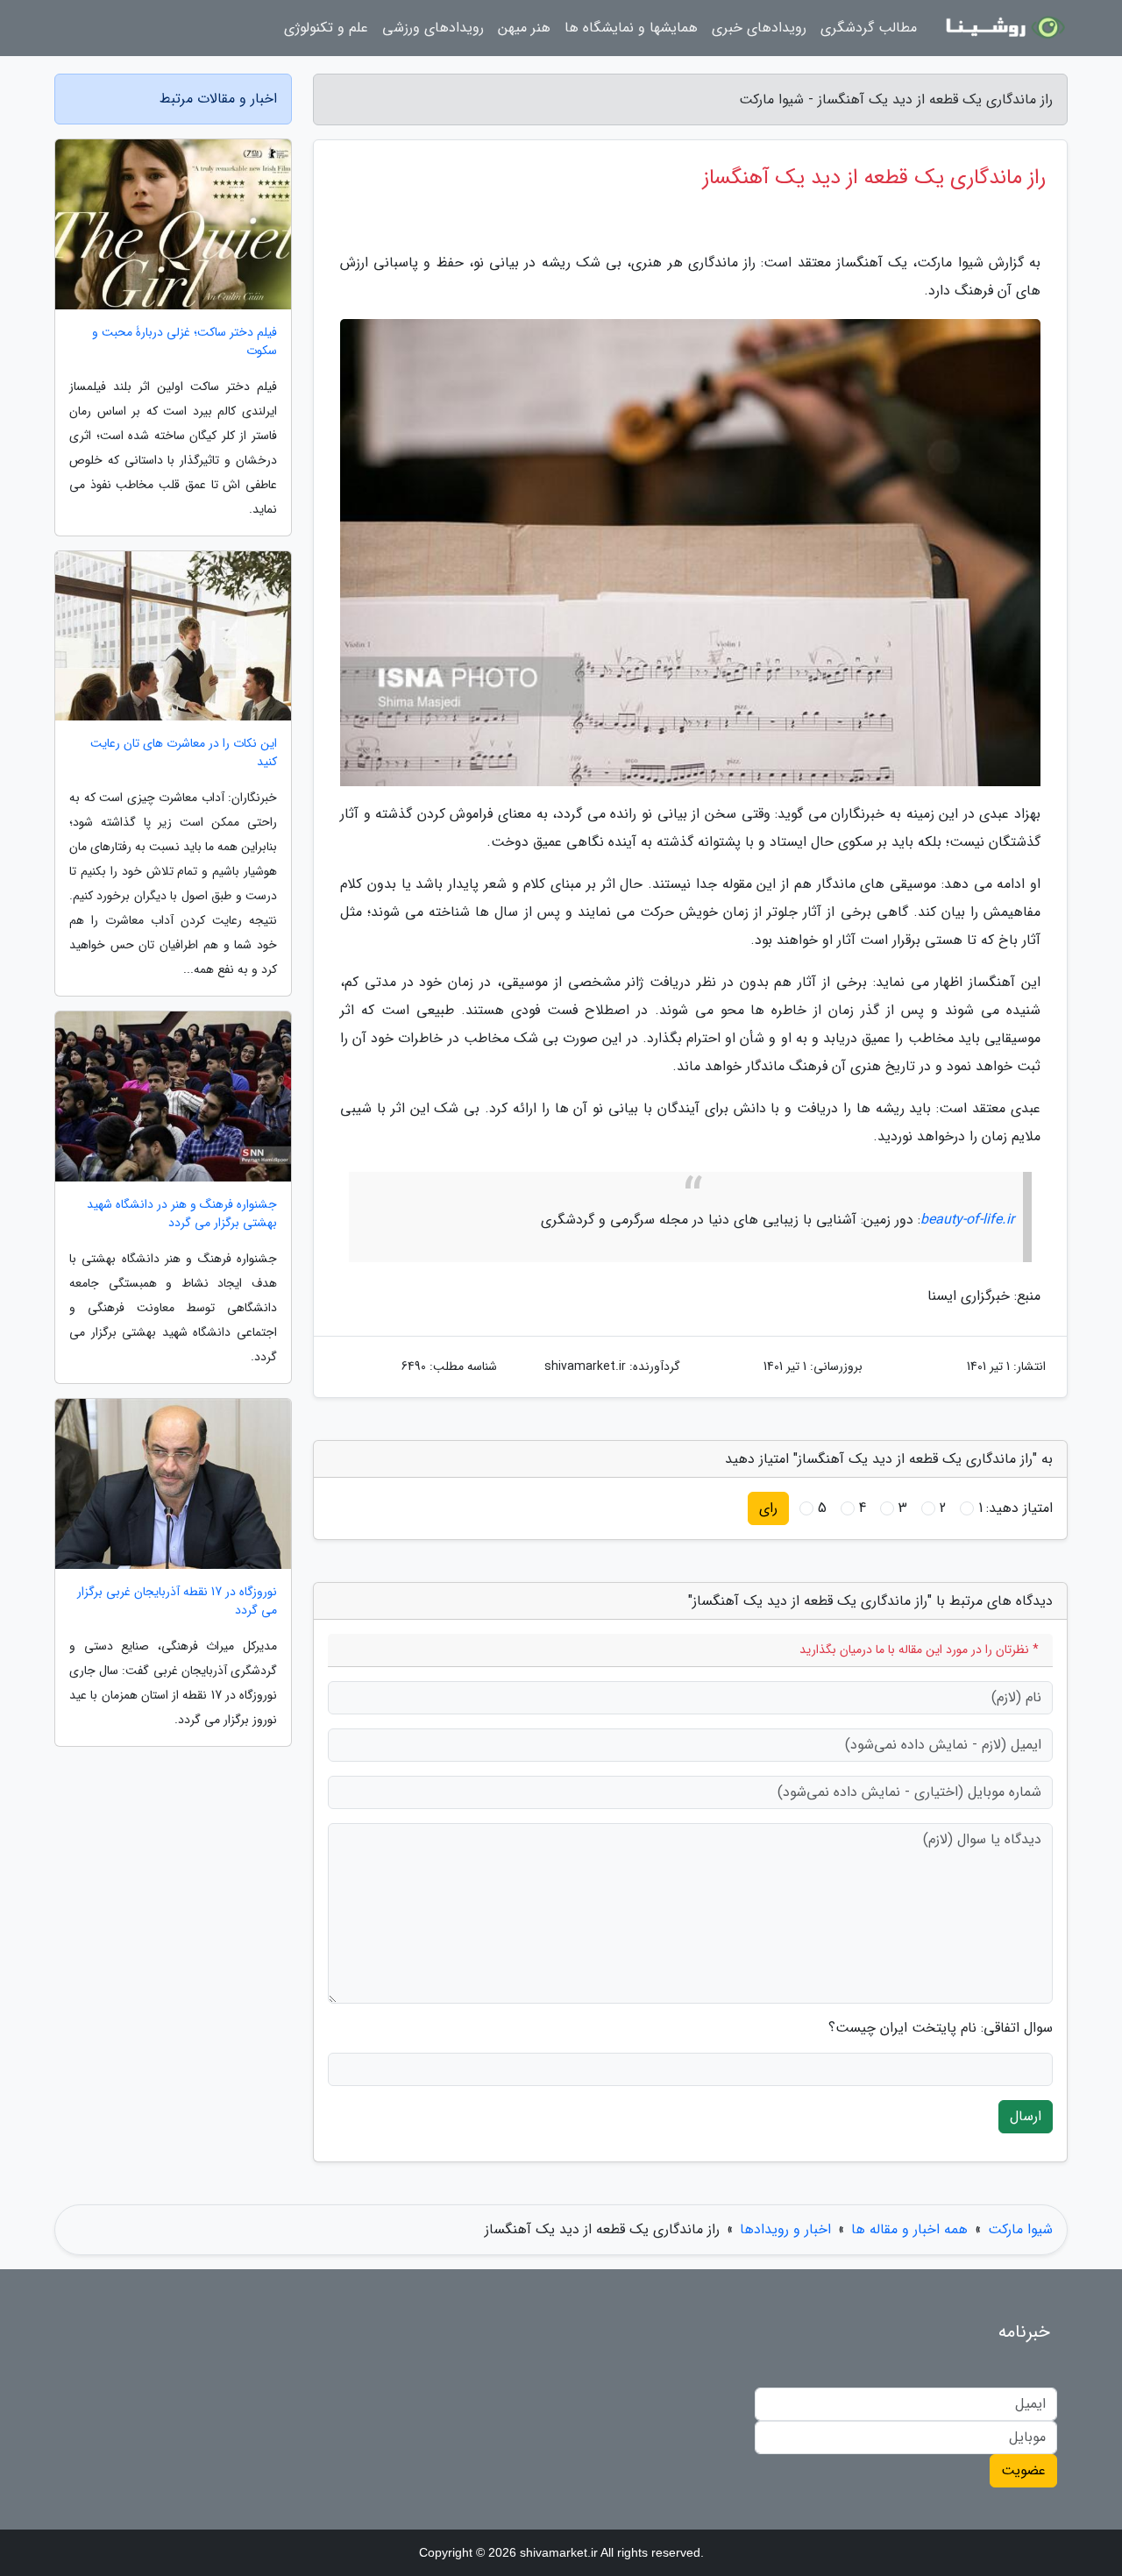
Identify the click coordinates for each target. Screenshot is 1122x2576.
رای (768, 1508)
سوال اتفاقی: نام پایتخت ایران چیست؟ (941, 2028)
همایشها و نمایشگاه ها (631, 28)
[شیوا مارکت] (1003, 28)
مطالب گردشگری (869, 28)
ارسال (1026, 2116)
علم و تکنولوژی (326, 28)
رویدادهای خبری (759, 28)
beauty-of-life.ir (967, 1220)
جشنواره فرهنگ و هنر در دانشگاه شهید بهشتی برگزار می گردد (182, 1214)
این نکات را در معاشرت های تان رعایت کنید (184, 753)
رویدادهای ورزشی (433, 28)
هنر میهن (524, 28)
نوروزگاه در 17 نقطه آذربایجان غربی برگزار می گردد (177, 1601)
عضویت (1023, 2470)
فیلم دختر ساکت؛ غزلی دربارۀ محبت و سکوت (185, 342)
